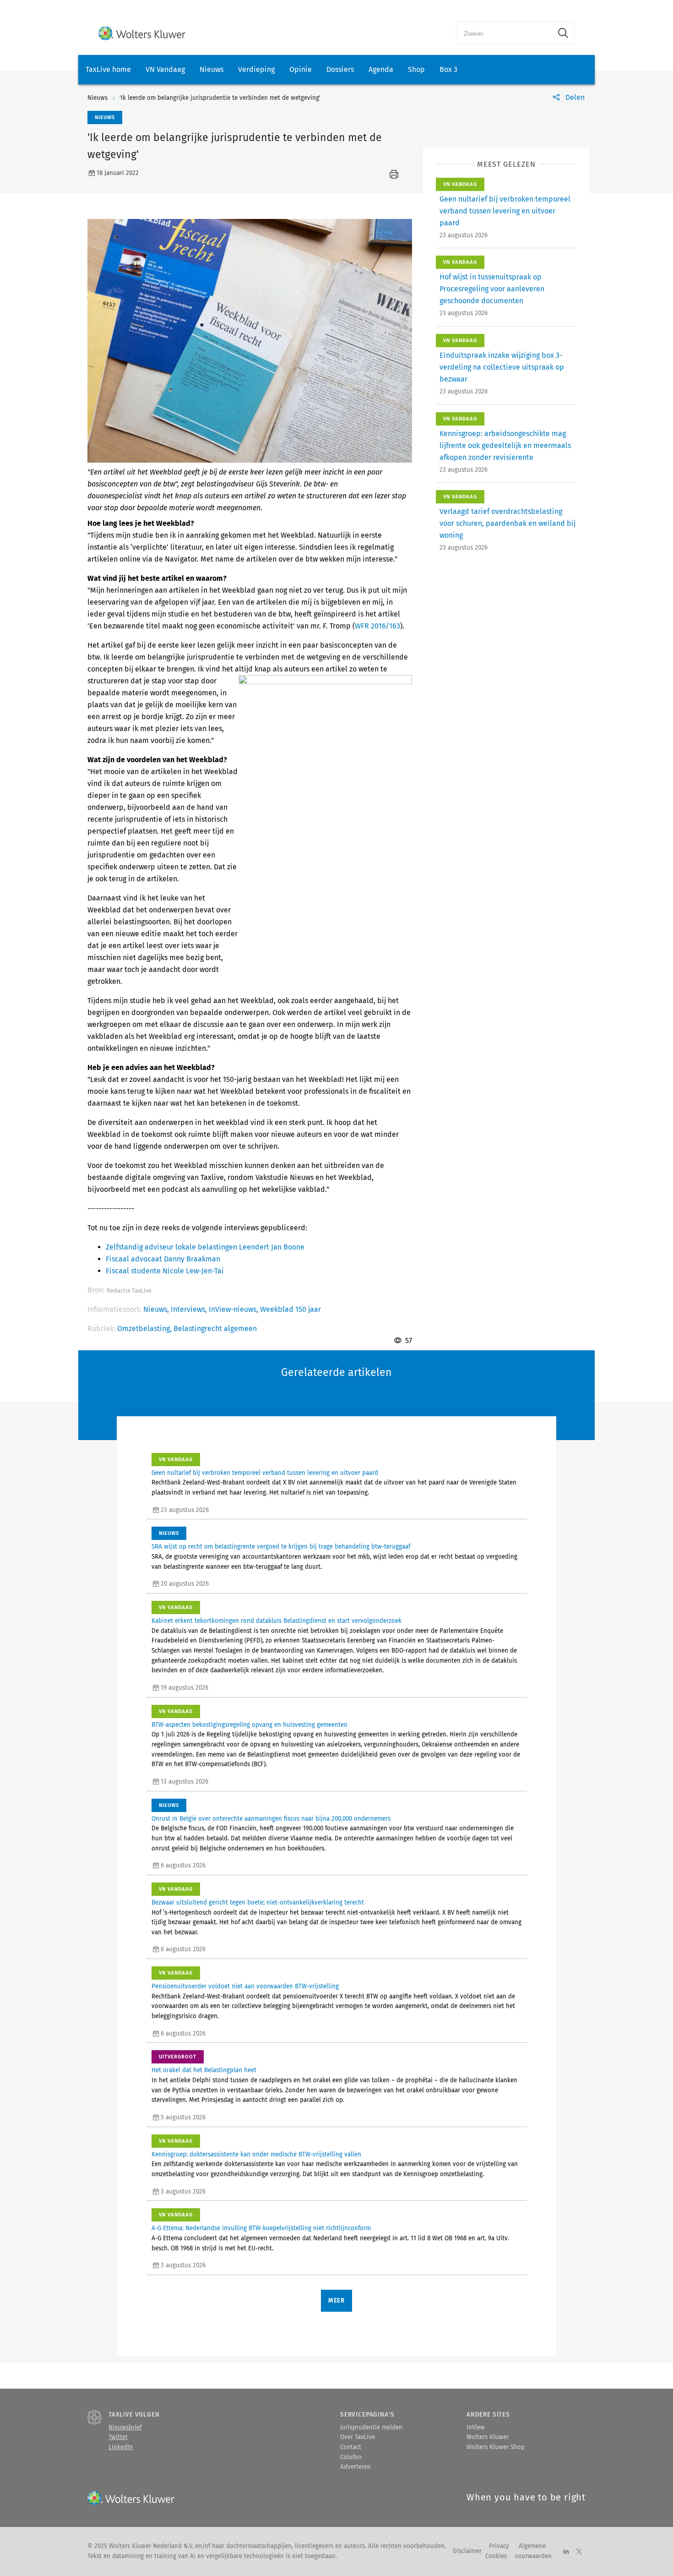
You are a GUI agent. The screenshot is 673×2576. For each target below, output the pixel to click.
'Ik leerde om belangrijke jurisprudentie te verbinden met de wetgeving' (220, 98)
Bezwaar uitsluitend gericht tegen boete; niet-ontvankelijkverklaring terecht (258, 1903)
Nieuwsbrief (125, 2428)
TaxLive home (108, 69)
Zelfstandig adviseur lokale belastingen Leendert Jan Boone (205, 1247)
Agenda (381, 69)
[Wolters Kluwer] (142, 33)
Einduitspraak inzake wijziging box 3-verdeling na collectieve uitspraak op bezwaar (502, 367)
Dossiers (340, 69)
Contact (351, 2447)
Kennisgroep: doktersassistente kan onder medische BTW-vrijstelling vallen (256, 2155)
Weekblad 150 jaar (290, 1309)
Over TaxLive (358, 2437)
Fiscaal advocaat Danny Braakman (163, 1259)
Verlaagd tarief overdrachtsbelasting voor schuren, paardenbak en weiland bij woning (507, 523)
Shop (416, 69)
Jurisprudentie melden (371, 2428)
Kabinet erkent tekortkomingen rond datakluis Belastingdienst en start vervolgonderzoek (277, 1621)
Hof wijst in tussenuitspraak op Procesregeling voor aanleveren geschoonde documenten (492, 289)
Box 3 (448, 69)
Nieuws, (157, 1309)
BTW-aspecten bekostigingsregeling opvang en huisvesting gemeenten (250, 1725)
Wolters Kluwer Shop (496, 2447)
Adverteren (355, 2467)
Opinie (301, 69)
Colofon (351, 2457)
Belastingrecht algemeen (215, 1329)
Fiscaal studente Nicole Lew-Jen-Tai (165, 1271)
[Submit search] (563, 33)
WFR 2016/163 (377, 626)
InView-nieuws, (234, 1309)
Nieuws (212, 69)
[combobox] (504, 33)
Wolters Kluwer (488, 2437)
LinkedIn (121, 2447)
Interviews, (190, 1309)
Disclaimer (467, 2551)
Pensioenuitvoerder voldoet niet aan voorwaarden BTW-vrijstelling (245, 1987)
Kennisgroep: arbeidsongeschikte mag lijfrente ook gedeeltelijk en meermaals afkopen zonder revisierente (505, 445)
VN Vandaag (165, 69)
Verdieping (256, 69)
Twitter (118, 2437)
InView (476, 2428)
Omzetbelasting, (145, 1329)
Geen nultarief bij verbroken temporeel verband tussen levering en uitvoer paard (505, 211)
